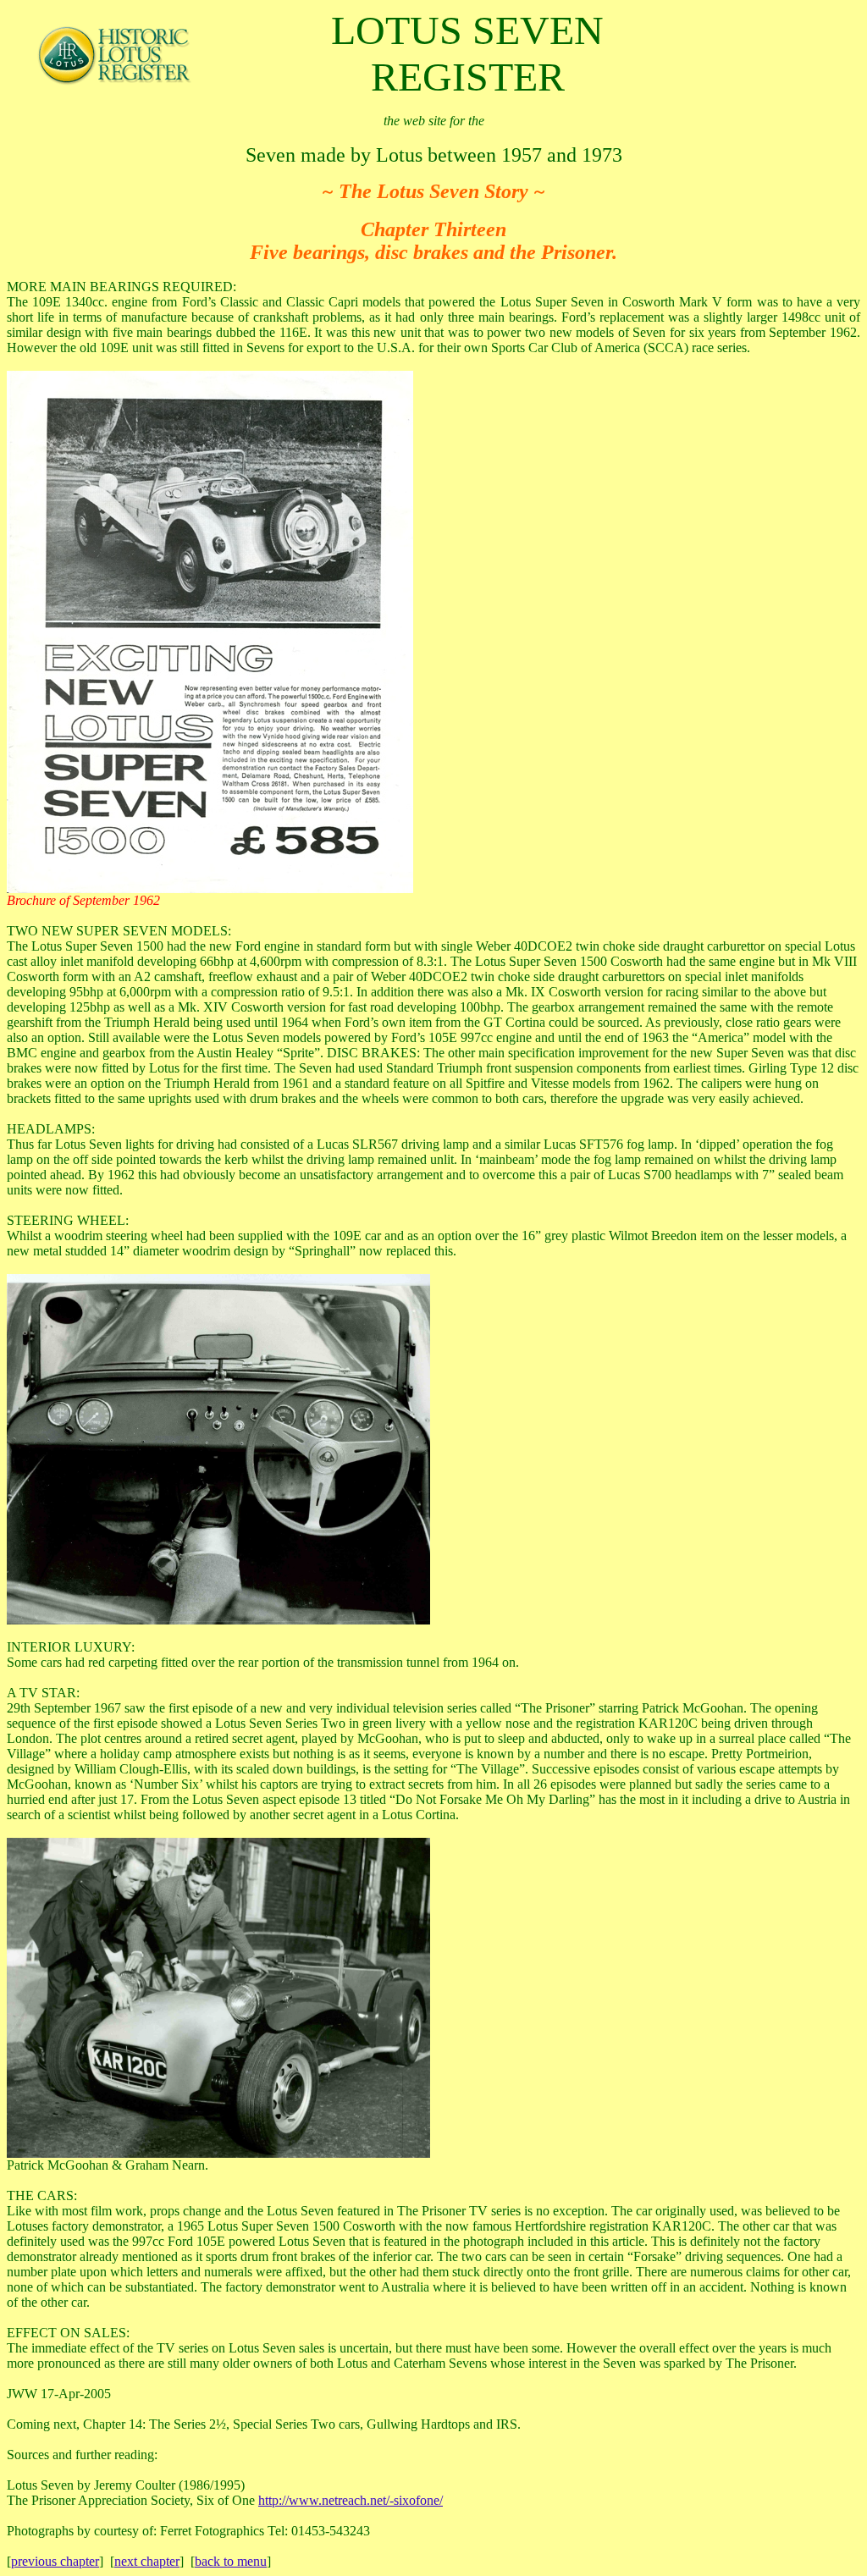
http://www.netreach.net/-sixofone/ (351, 2500)
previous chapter (55, 2561)
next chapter (147, 2561)
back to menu (231, 2561)
